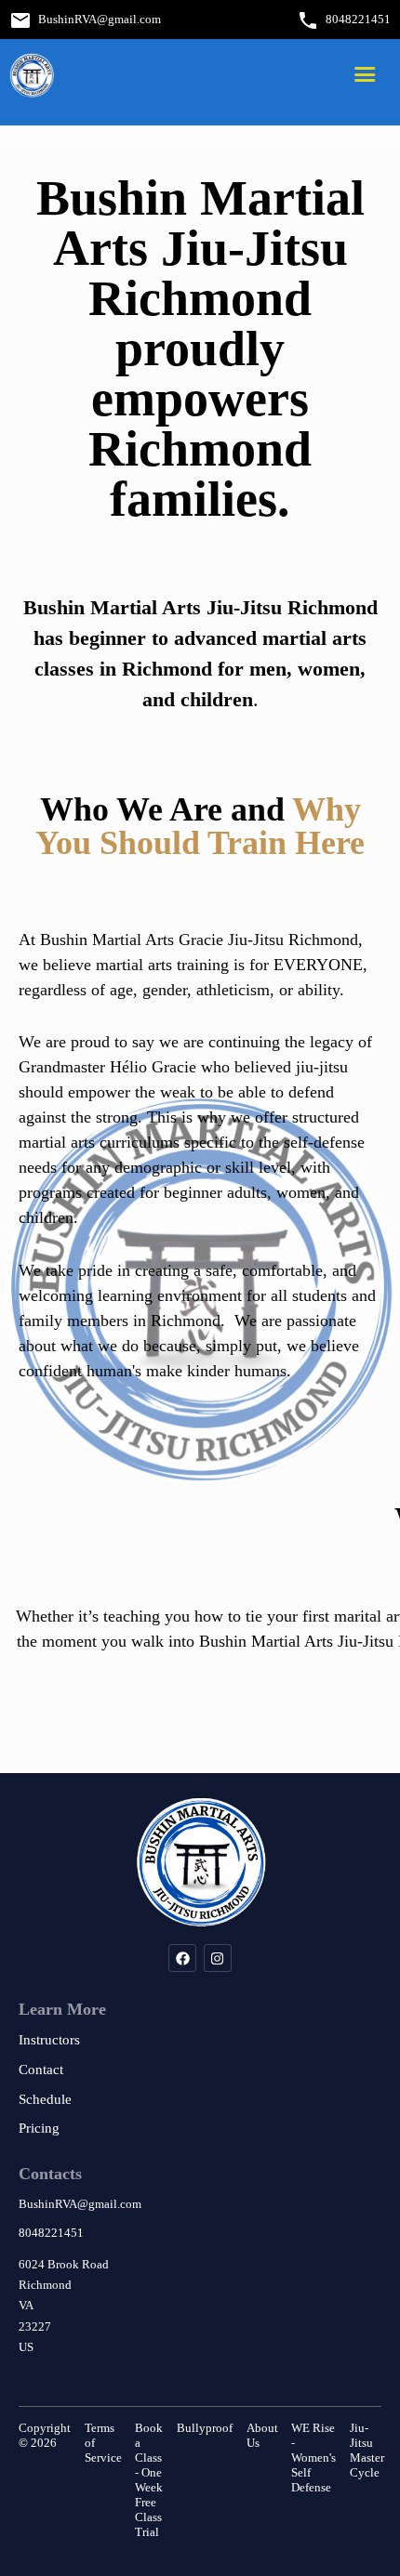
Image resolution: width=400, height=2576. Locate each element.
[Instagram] (218, 1958)
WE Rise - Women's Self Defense (313, 2458)
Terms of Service (103, 2443)
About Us (262, 2435)
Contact (41, 2070)
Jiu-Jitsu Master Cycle (367, 2450)
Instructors (49, 2040)
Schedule (45, 2099)
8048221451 (358, 19)
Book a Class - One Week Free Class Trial (149, 2480)
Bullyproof (205, 2428)
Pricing (39, 2128)
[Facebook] (182, 1958)
